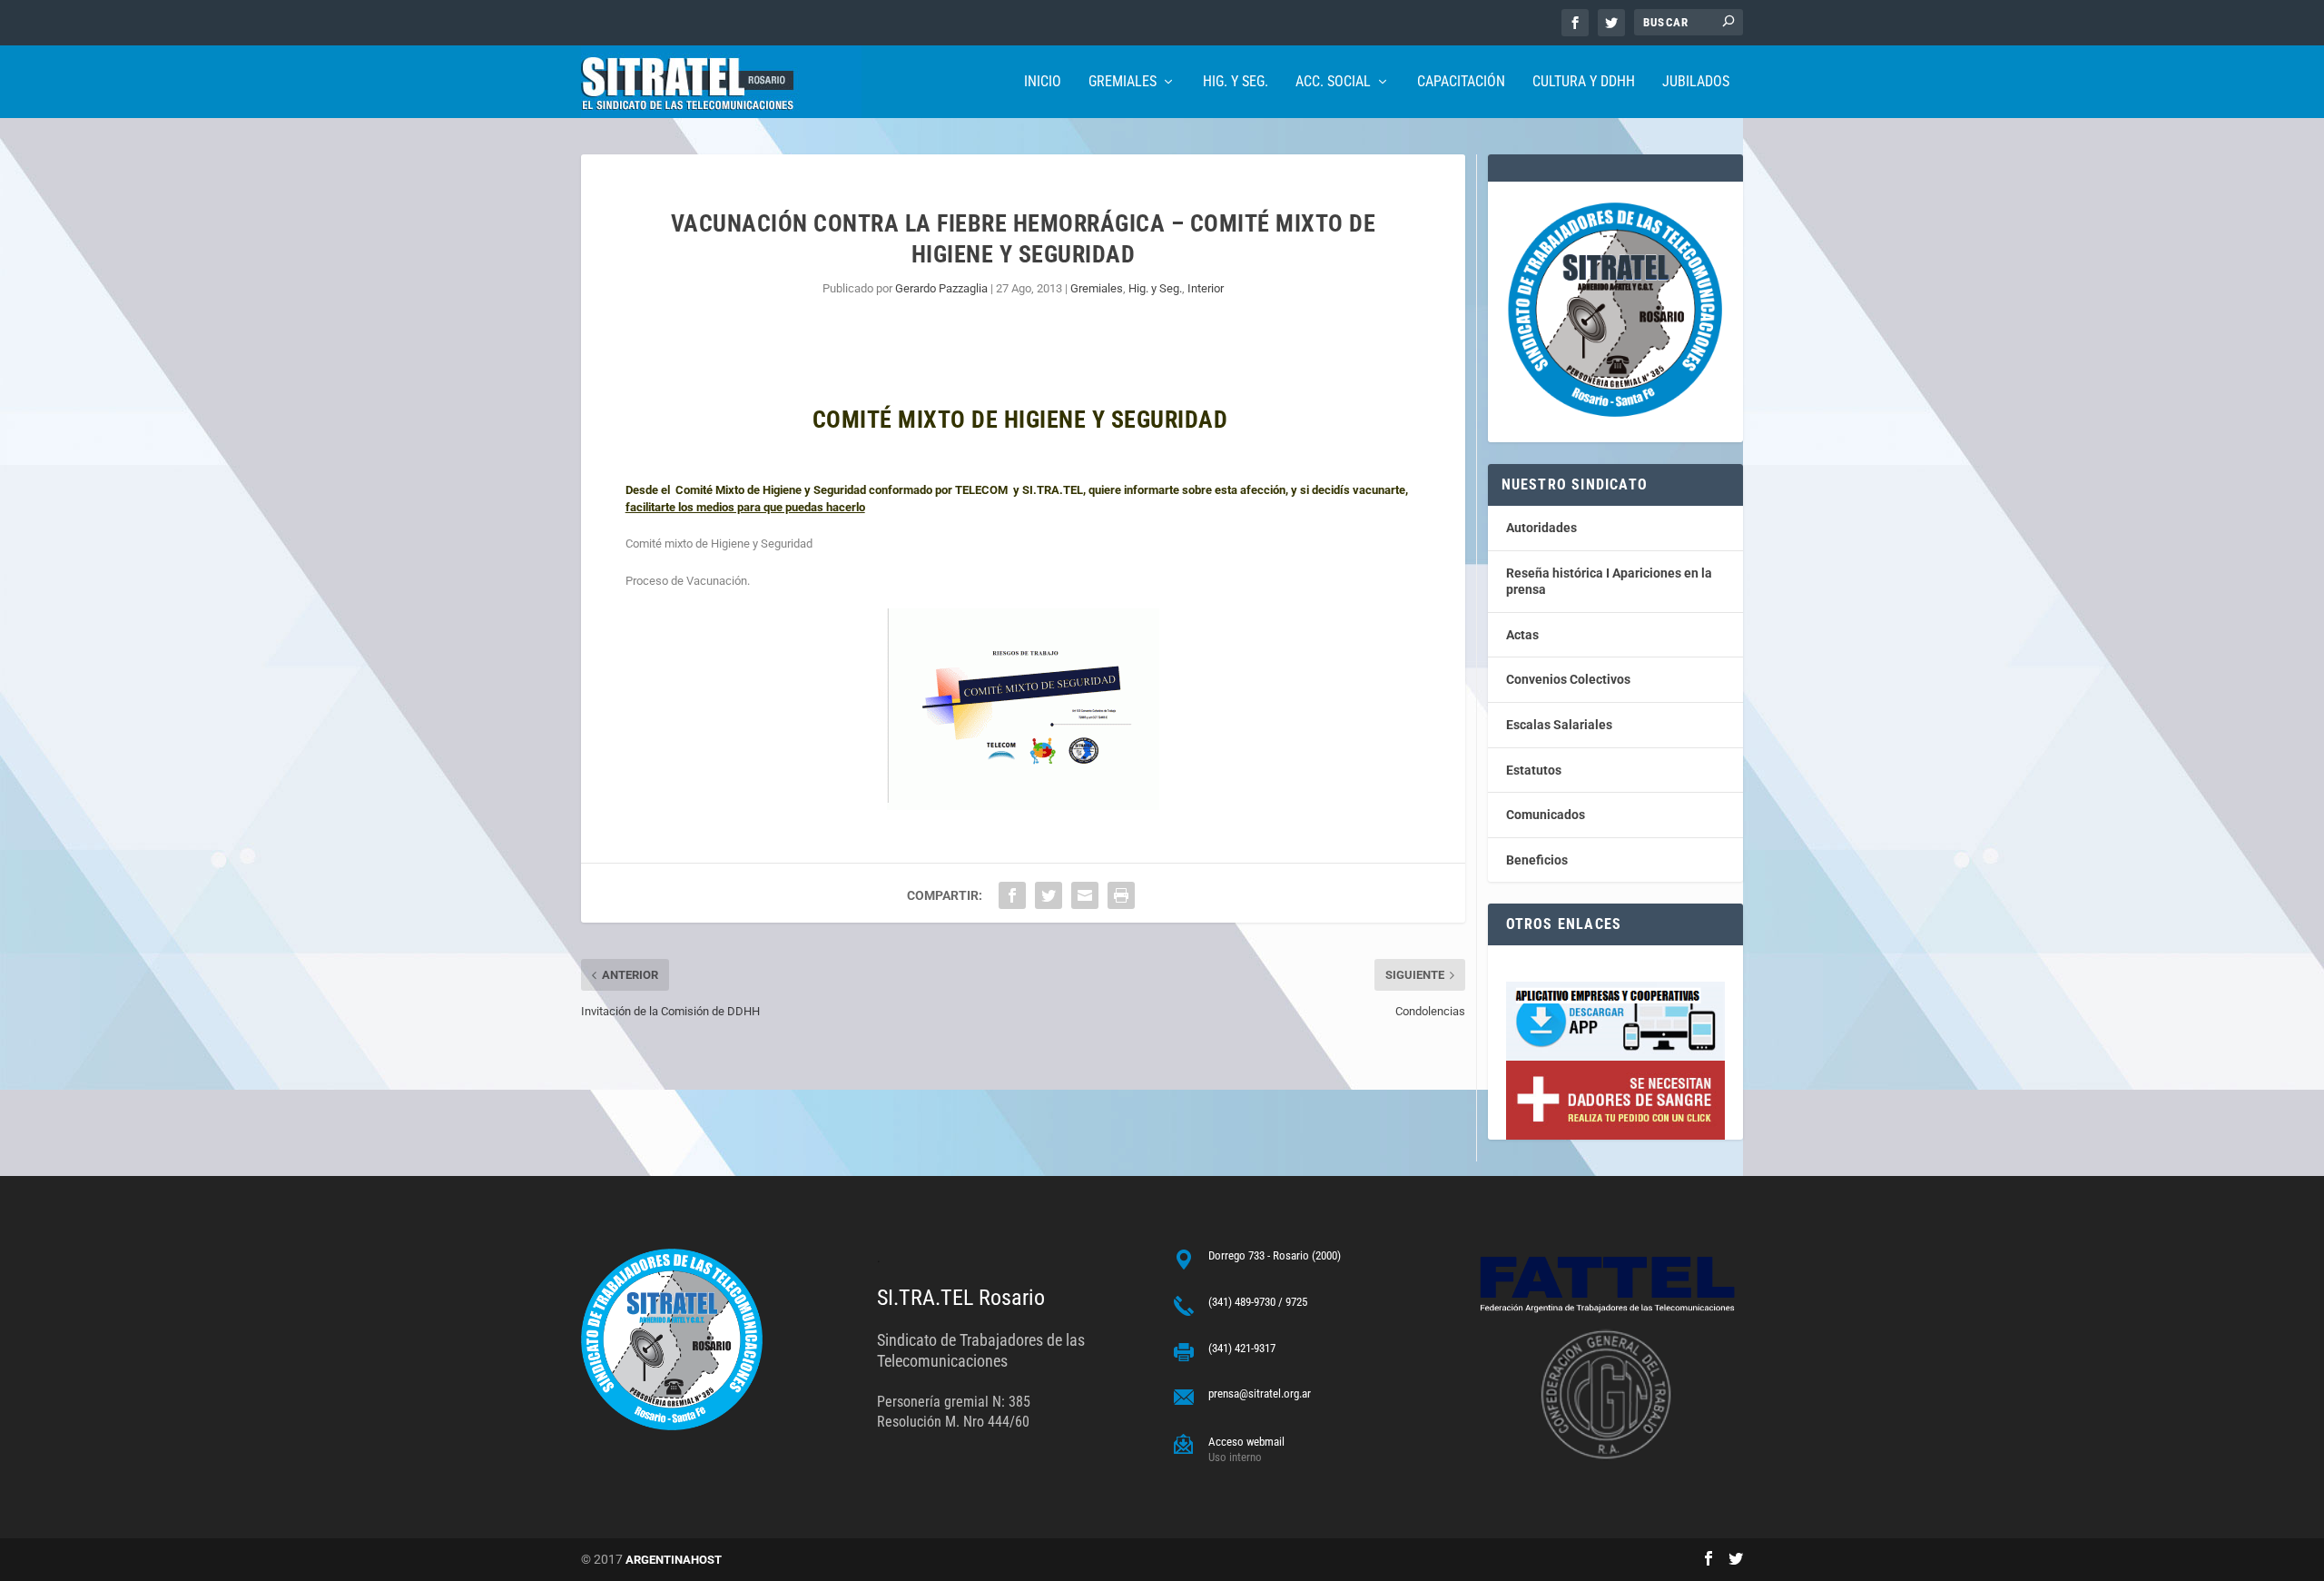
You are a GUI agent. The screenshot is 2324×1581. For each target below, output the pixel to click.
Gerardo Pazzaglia (941, 288)
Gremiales (1123, 82)
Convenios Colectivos (1568, 679)
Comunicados (1546, 815)
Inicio (1043, 82)
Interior (1206, 288)
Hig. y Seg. (1236, 82)
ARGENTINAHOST (674, 1560)
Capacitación (1461, 82)
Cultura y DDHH (1584, 82)
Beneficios (1537, 860)
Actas (1522, 635)
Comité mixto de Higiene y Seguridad (719, 543)
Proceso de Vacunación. (688, 581)
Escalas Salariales (1559, 725)
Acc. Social (1333, 82)
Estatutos (1534, 770)
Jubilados (1696, 82)
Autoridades (1541, 528)
